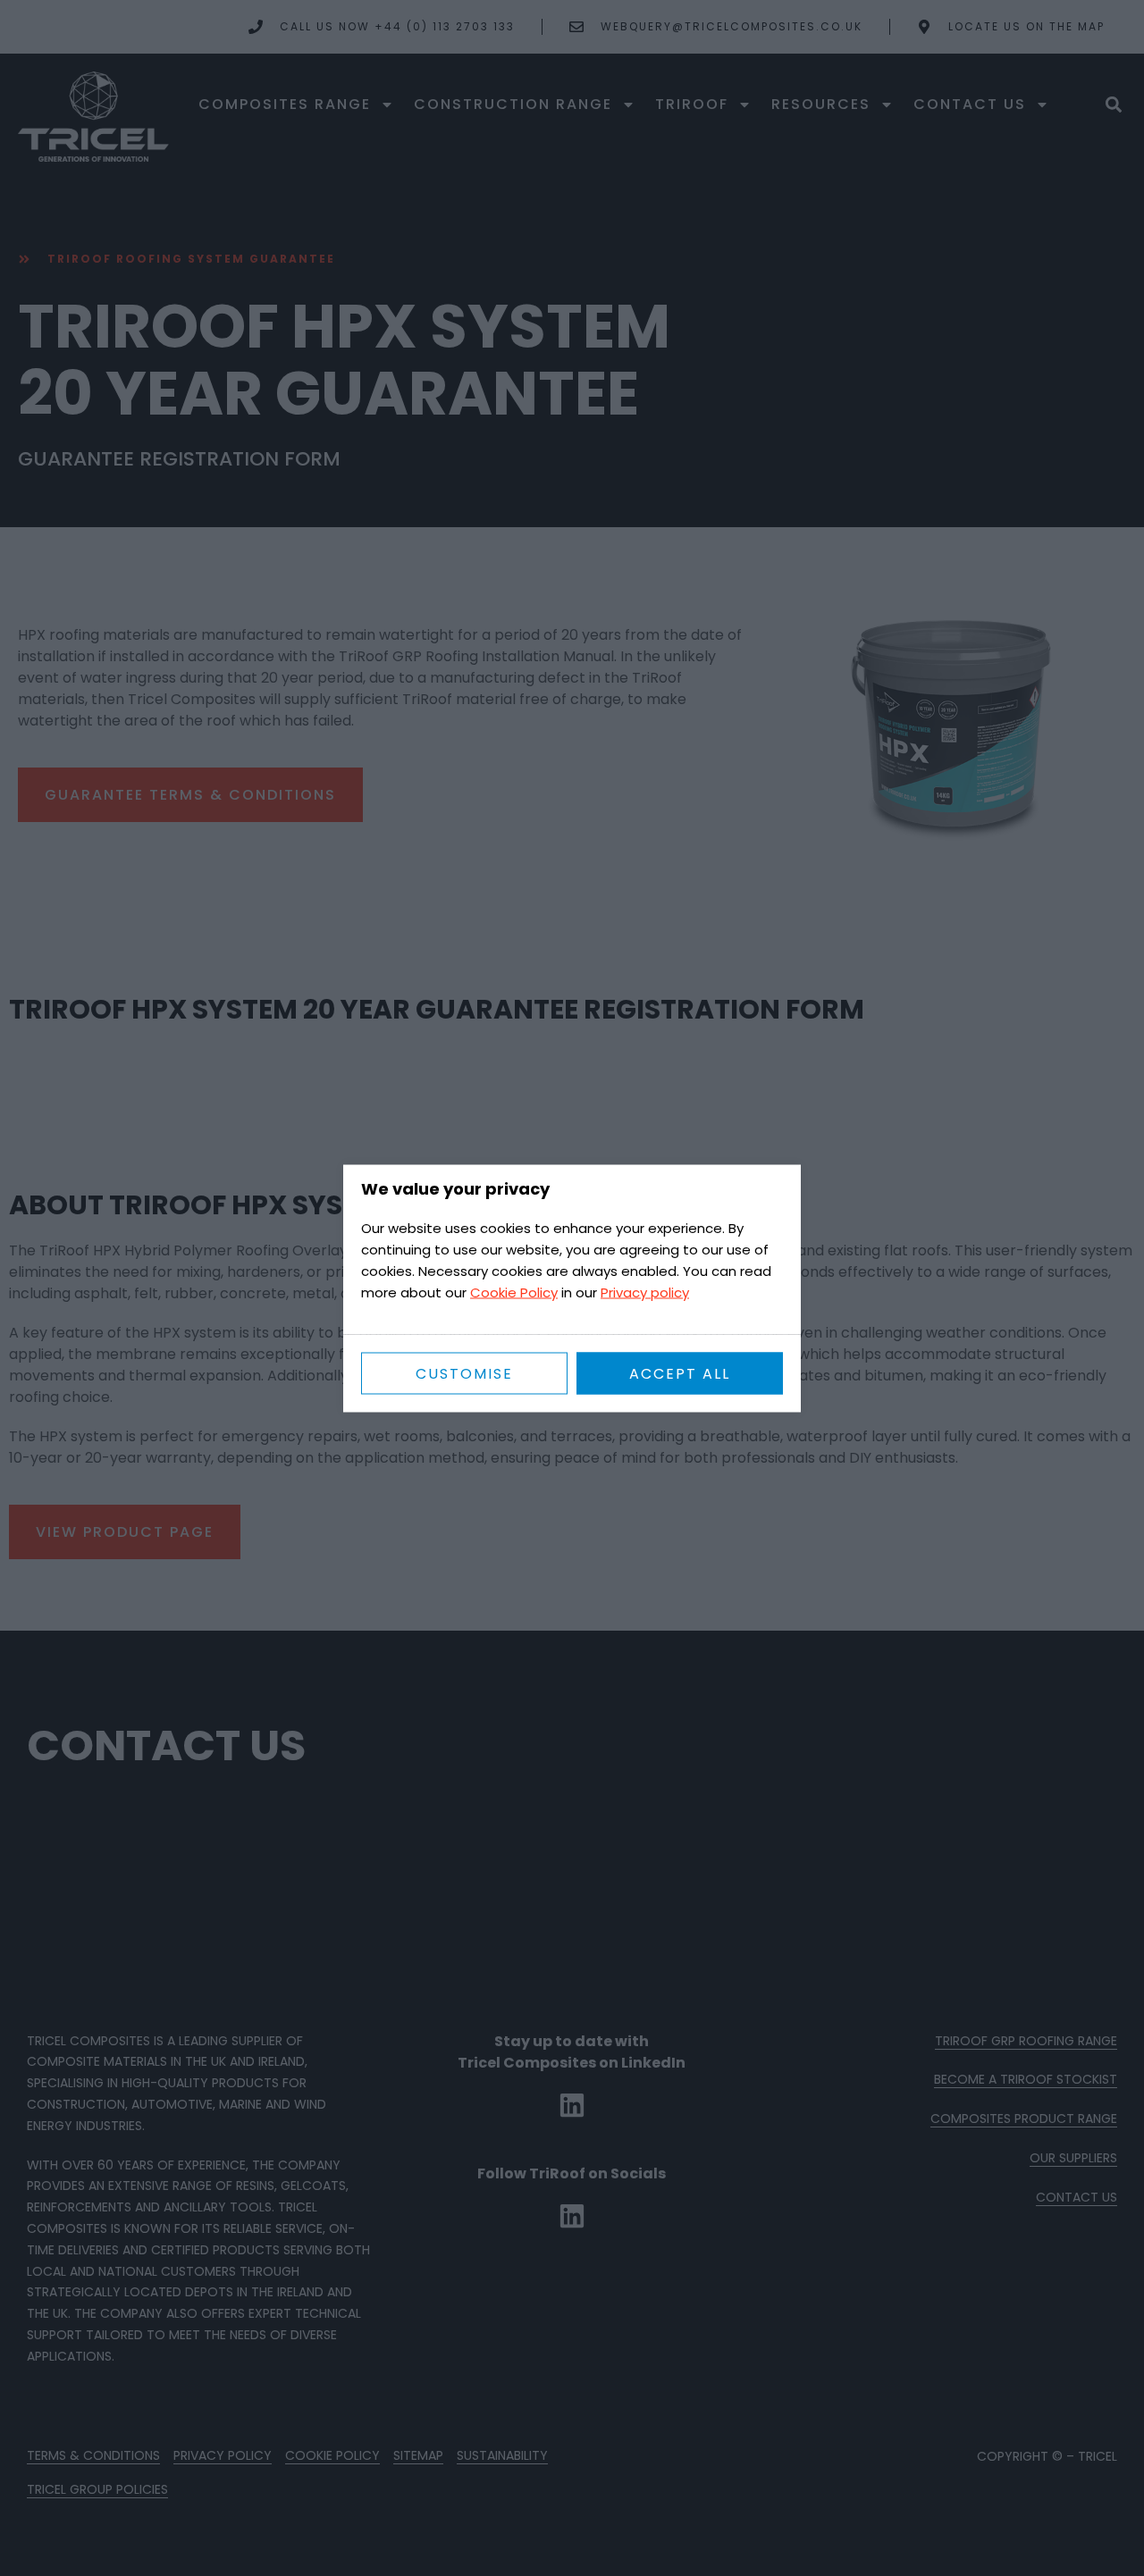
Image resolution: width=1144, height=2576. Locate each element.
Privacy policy (645, 1292)
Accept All (680, 1373)
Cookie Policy (514, 1292)
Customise (464, 1373)
